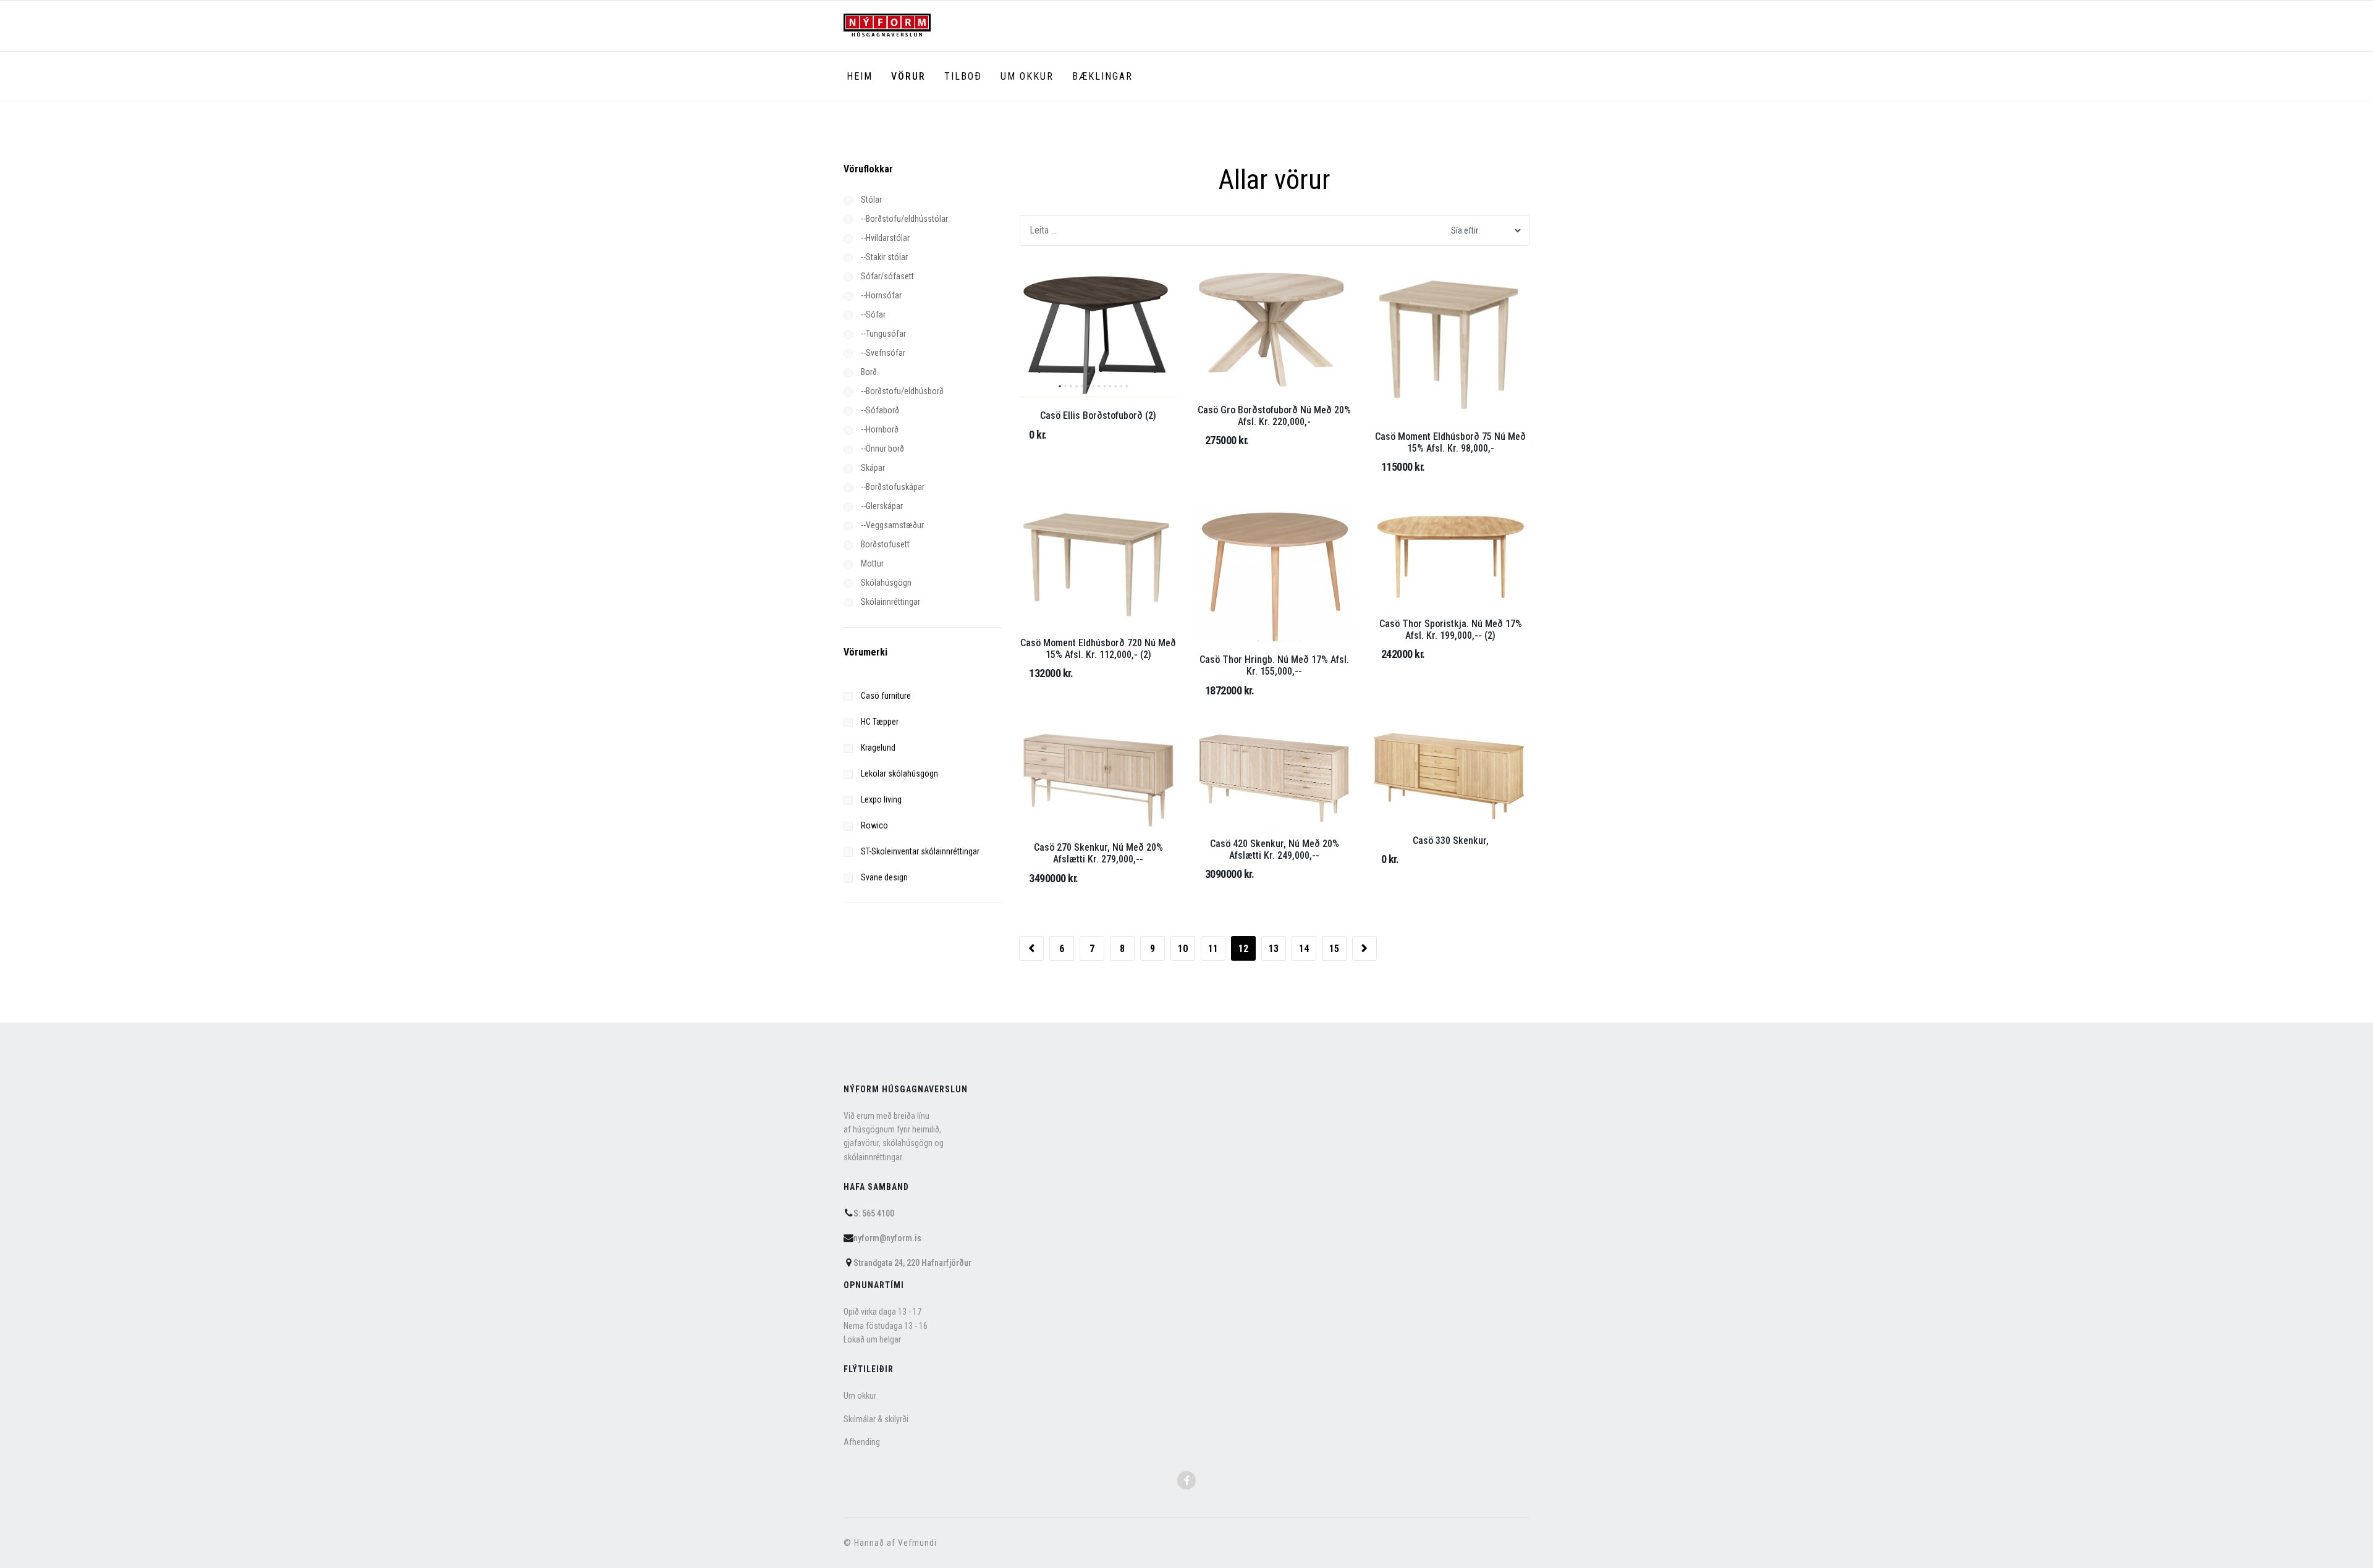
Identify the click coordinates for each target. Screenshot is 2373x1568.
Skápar (872, 468)
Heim (860, 76)
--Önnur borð (882, 449)
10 (1183, 949)
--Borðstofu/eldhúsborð (901, 391)
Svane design (883, 877)
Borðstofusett (884, 544)
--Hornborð (879, 429)
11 (1213, 949)
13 (1274, 949)
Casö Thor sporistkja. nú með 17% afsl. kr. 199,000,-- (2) (1451, 630)
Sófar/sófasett (886, 276)
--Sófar (872, 314)
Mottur (871, 563)
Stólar (870, 200)
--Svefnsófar (882, 353)
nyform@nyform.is (887, 1238)
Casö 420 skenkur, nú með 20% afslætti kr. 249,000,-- (1275, 849)
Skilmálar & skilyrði (876, 1419)
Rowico (873, 825)
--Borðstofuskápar (892, 487)
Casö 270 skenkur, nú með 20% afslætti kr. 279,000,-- (1098, 853)
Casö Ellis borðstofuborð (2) (1098, 415)
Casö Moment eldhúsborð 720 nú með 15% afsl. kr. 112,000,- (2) (1098, 649)
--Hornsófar (880, 295)
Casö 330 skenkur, (1451, 841)
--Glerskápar (881, 506)
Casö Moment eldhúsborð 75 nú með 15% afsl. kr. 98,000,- (1450, 442)
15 (1334, 949)
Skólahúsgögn (885, 583)
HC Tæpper (879, 722)
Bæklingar (1102, 76)
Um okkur (1027, 76)
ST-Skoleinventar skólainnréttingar (919, 851)
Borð (868, 372)
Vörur (908, 76)
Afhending (862, 1442)
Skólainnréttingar (890, 602)
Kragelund (877, 748)
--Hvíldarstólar (884, 238)
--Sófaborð (879, 410)
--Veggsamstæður (891, 525)
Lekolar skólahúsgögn (899, 773)
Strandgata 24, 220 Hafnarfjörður (912, 1263)
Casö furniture (885, 696)
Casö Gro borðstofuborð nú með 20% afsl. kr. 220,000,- (1274, 416)
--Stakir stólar (883, 257)
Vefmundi (917, 1543)
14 (1304, 949)
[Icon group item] (1186, 1480)
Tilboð (963, 76)
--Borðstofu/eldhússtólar (903, 219)
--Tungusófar (882, 334)
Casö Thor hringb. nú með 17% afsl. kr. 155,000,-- (1274, 665)
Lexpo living (880, 799)
